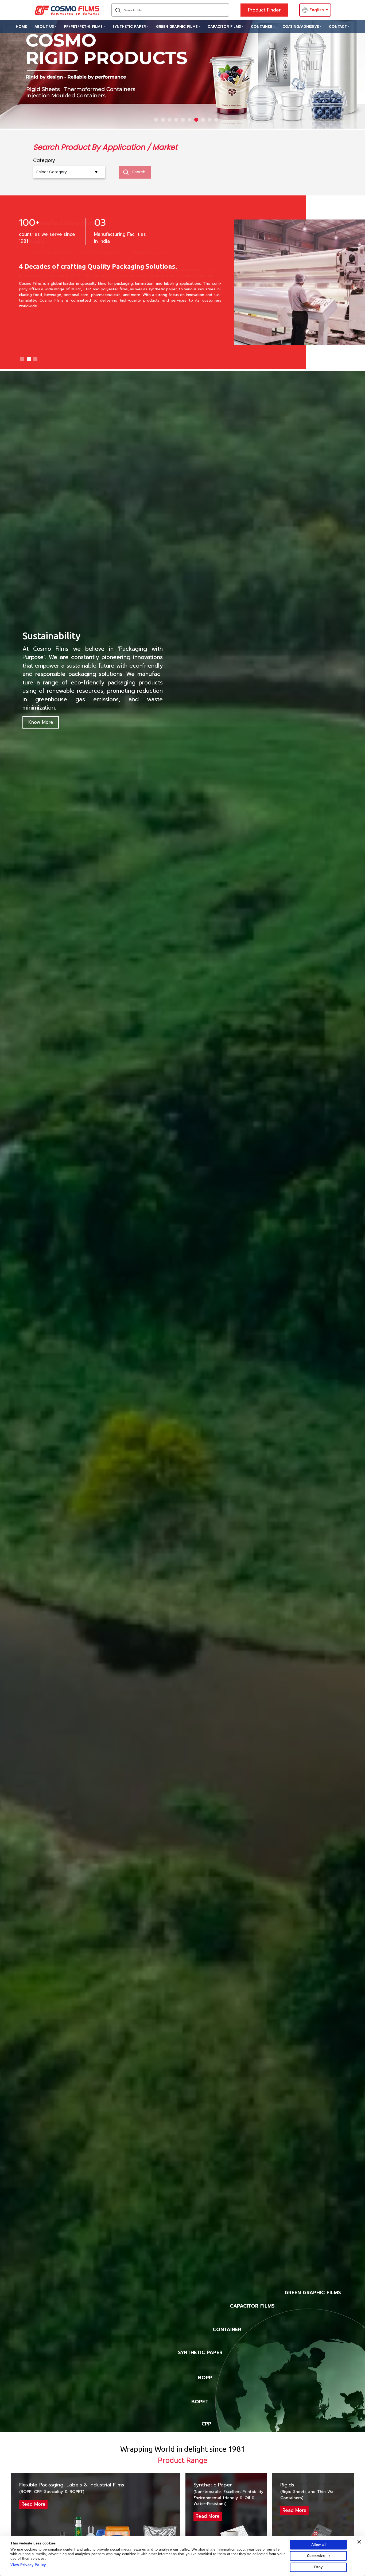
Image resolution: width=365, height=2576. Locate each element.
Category (44, 160)
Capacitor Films (224, 27)
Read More (33, 2504)
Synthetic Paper (129, 27)
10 (216, 120)
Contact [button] (338, 27)
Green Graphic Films (177, 27)
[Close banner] (359, 2542)
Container (262, 27)
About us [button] (44, 27)
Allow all (319, 2545)
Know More (41, 722)
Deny (318, 2567)
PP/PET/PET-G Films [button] (83, 27)
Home (21, 27)
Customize (316, 2556)
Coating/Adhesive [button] (301, 27)
